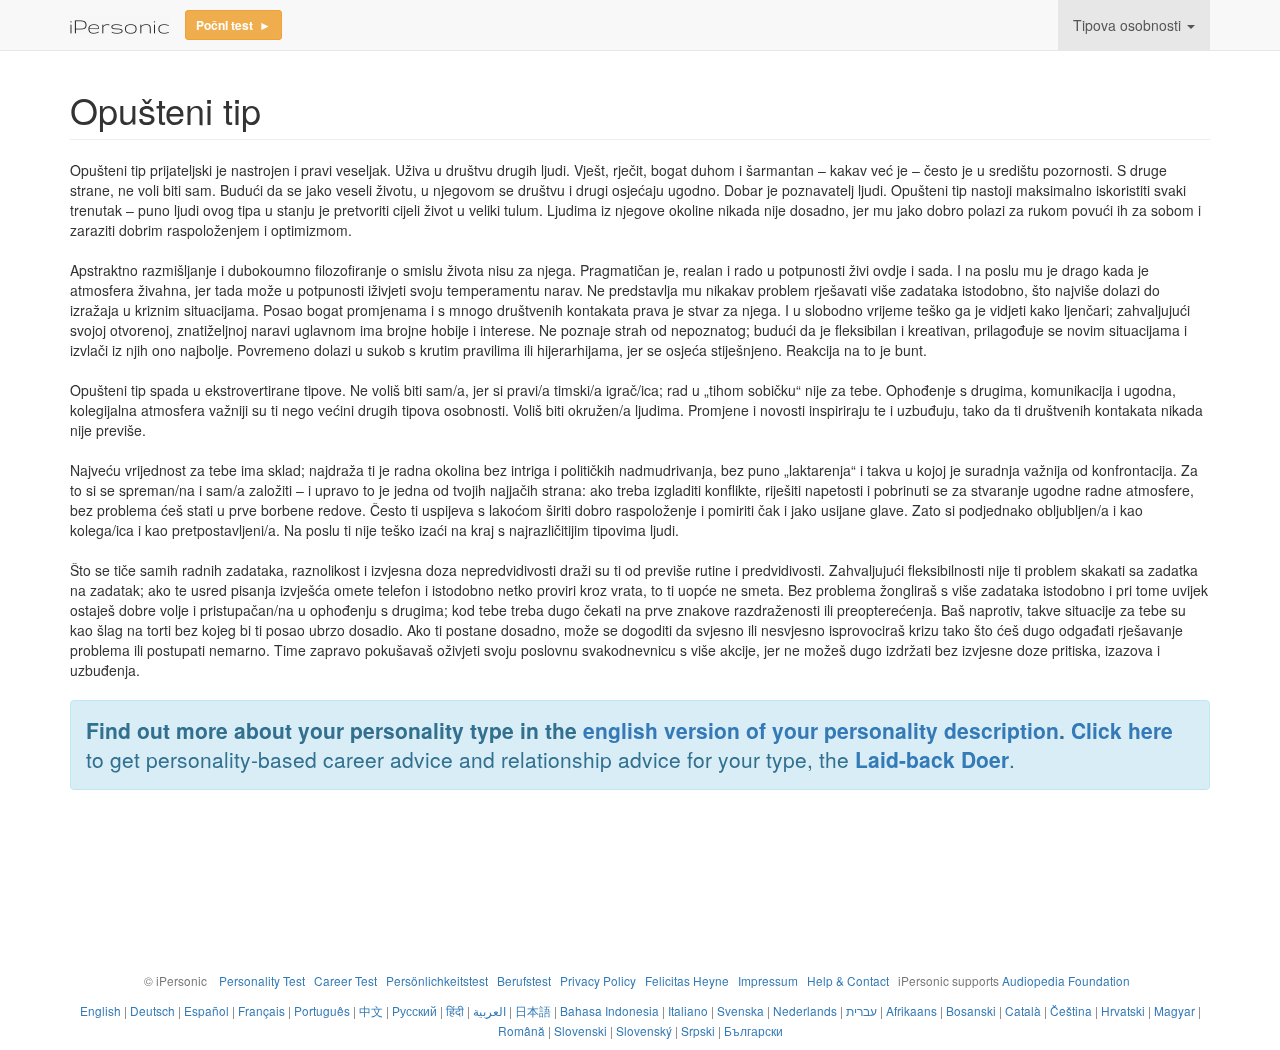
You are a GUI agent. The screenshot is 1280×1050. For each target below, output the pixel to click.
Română (521, 1030)
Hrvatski (1123, 1010)
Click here (1122, 730)
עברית (861, 1010)
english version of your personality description (821, 730)
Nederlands (805, 1010)
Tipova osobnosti (1127, 25)
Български (753, 1030)
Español (206, 1010)
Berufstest (524, 980)
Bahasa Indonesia (609, 1010)
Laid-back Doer (932, 759)
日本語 (533, 1010)
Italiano (688, 1010)
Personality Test (262, 980)
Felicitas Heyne (687, 980)
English (100, 1010)
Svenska (740, 1010)
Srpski (698, 1030)
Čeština (1071, 1010)
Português (322, 1010)
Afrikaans (911, 1010)
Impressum (768, 980)
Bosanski (971, 1010)
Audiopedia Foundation (1066, 980)
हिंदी (455, 1010)
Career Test (345, 980)
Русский (414, 1010)
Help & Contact (848, 980)
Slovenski (580, 1030)
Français (261, 1010)
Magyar (1174, 1010)
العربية (489, 1010)
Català (1023, 1010)
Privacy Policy (598, 980)
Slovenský (644, 1030)
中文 (371, 1010)
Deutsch (152, 1010)
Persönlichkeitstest (437, 980)
